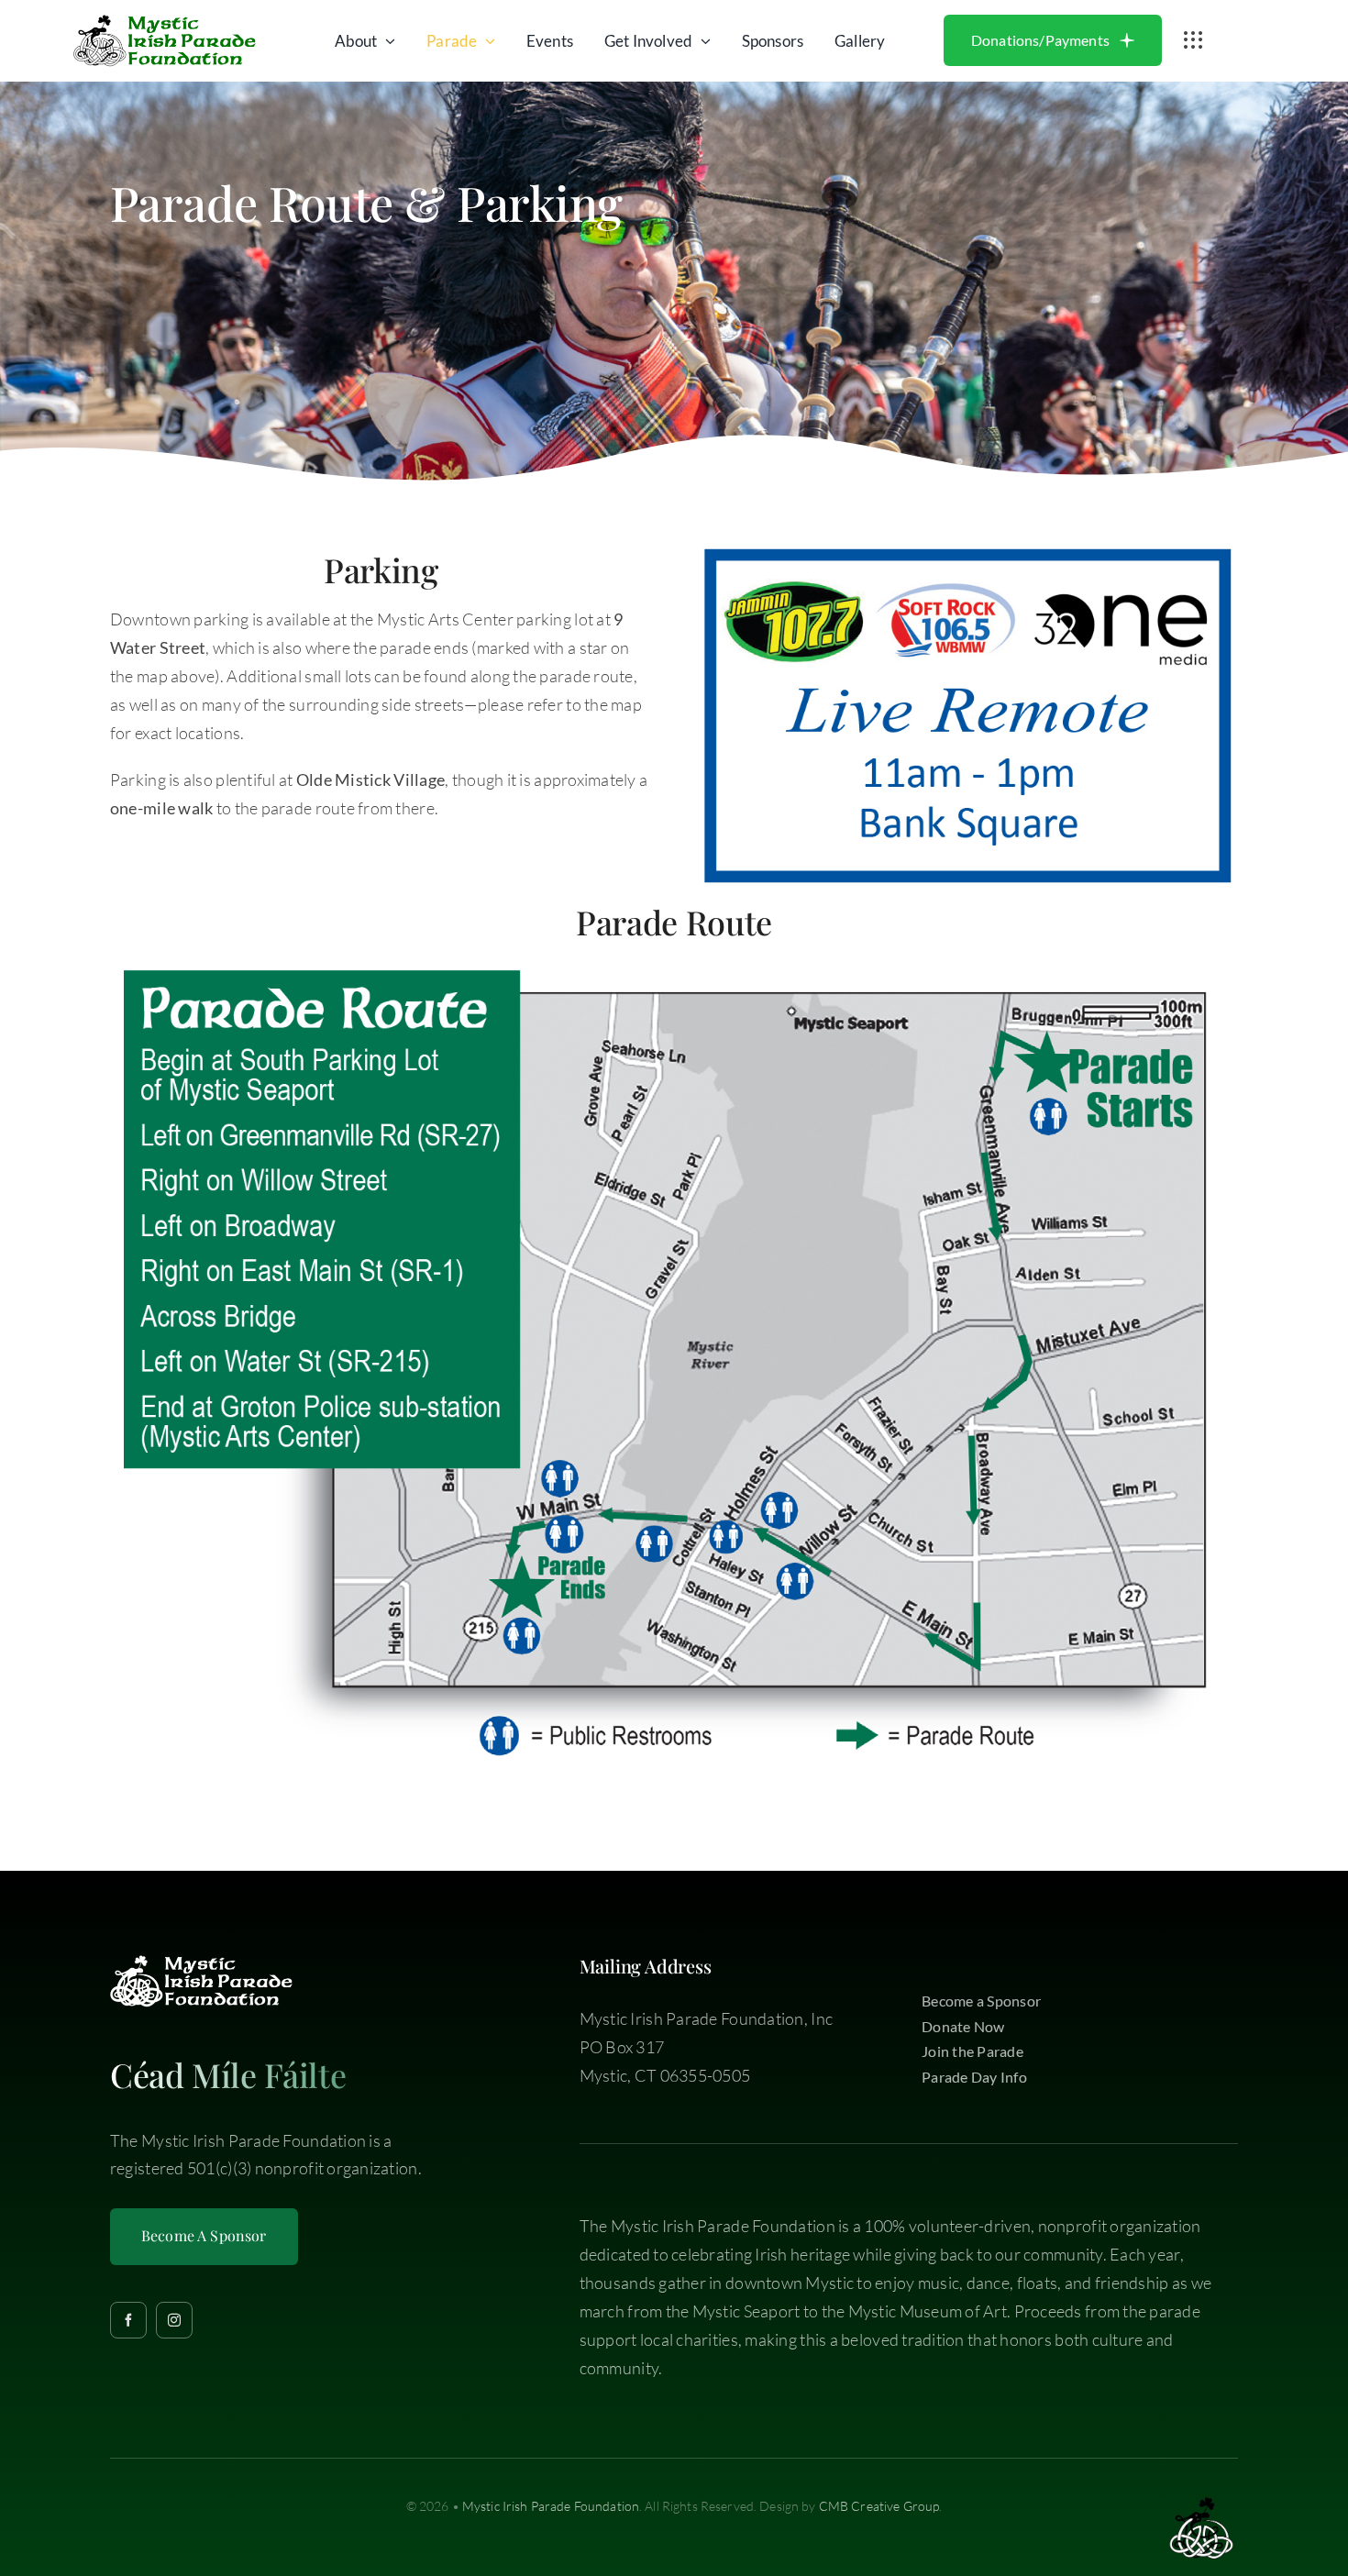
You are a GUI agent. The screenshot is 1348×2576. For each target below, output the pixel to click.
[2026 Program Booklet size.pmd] (674, 966)
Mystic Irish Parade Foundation (551, 2506)
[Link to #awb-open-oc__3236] (1193, 40)
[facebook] (128, 2320)
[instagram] (174, 2320)
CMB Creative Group (879, 2506)
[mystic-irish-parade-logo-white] (202, 1963)
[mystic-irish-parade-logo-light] (165, 23)
